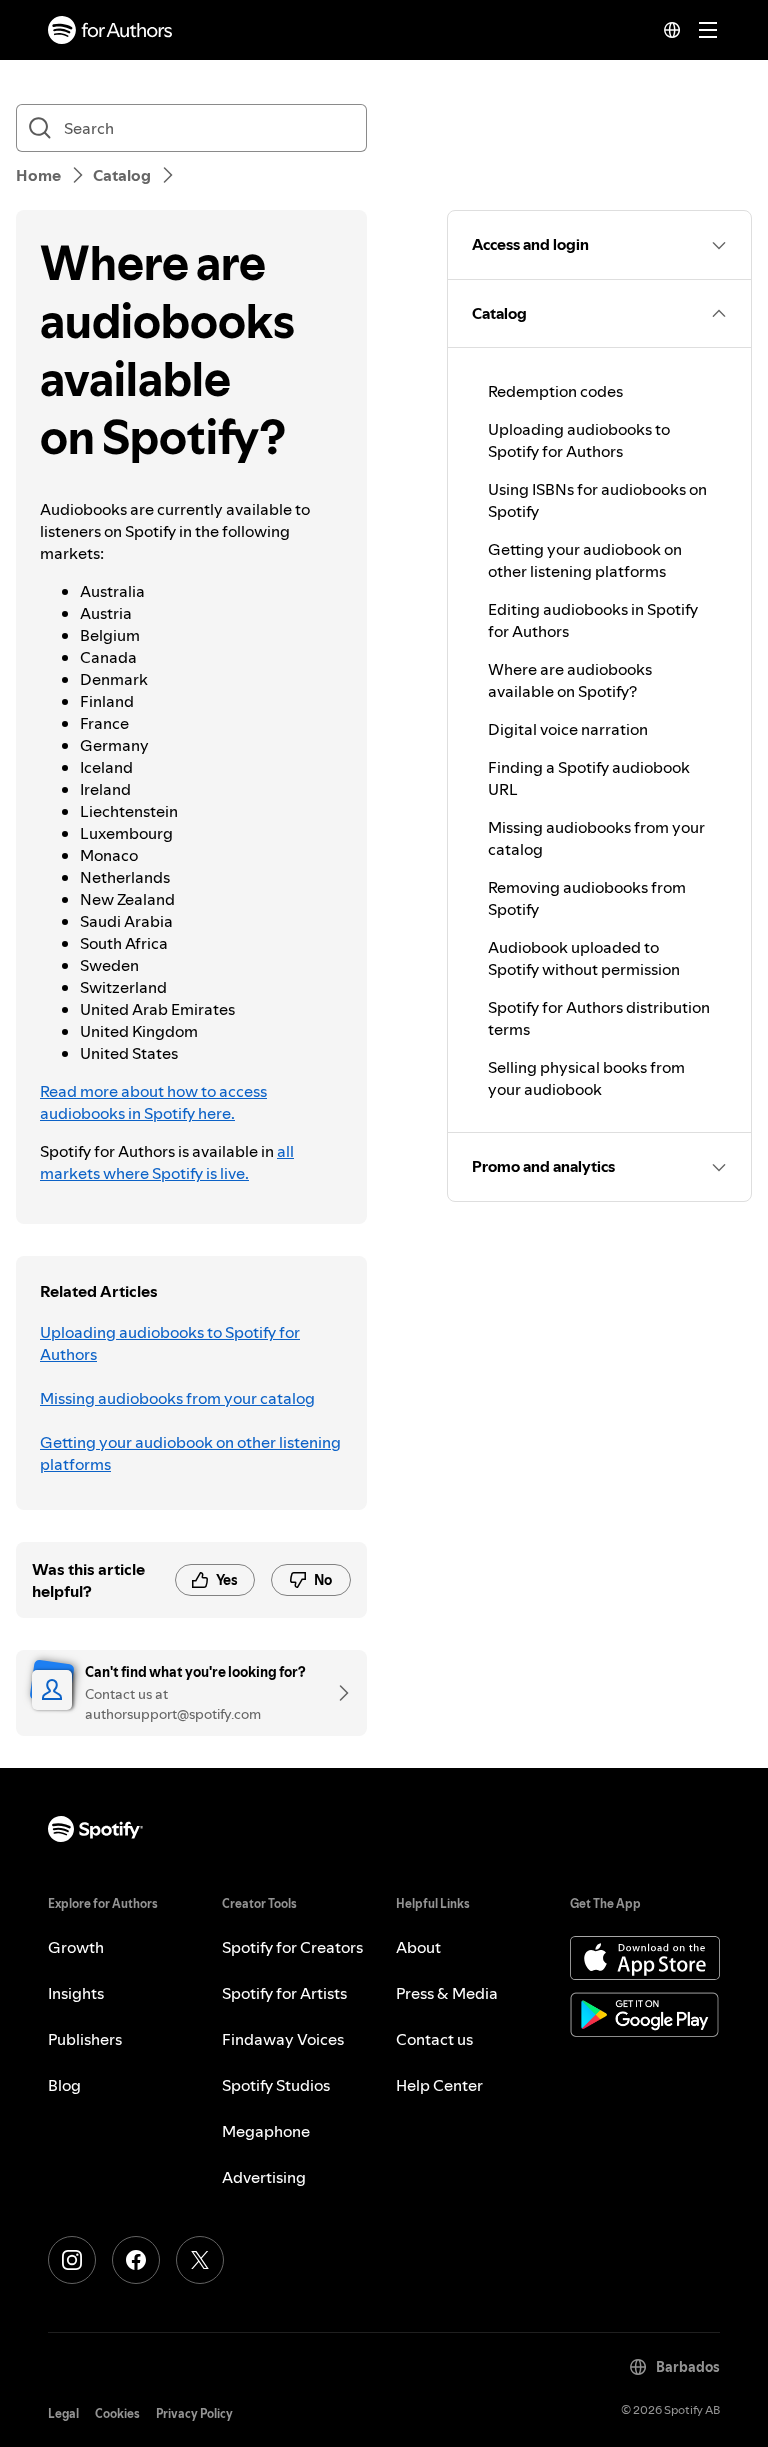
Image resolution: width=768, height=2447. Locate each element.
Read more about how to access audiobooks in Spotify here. (153, 1102)
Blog (64, 2085)
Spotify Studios (276, 2085)
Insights (76, 1993)
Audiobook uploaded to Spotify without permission (584, 958)
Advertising (264, 2177)
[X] (200, 2260)
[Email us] (337, 1693)
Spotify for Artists (284, 1993)
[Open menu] (708, 30)
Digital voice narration (568, 729)
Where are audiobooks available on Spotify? (570, 680)
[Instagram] (72, 2260)
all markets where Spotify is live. (167, 1162)
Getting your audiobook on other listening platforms (190, 1453)
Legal (63, 2413)
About (418, 1947)
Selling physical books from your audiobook (586, 1078)
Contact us (434, 2039)
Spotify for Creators (292, 1947)
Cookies (117, 2413)
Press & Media (447, 1993)
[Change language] (672, 30)
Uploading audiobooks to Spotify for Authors (170, 1343)
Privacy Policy (194, 2413)
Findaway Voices (283, 2039)
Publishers (85, 2039)
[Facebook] (136, 2260)
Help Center (439, 2085)
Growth (76, 1947)
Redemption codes (555, 391)
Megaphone (266, 2131)
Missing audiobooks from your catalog (177, 1398)
